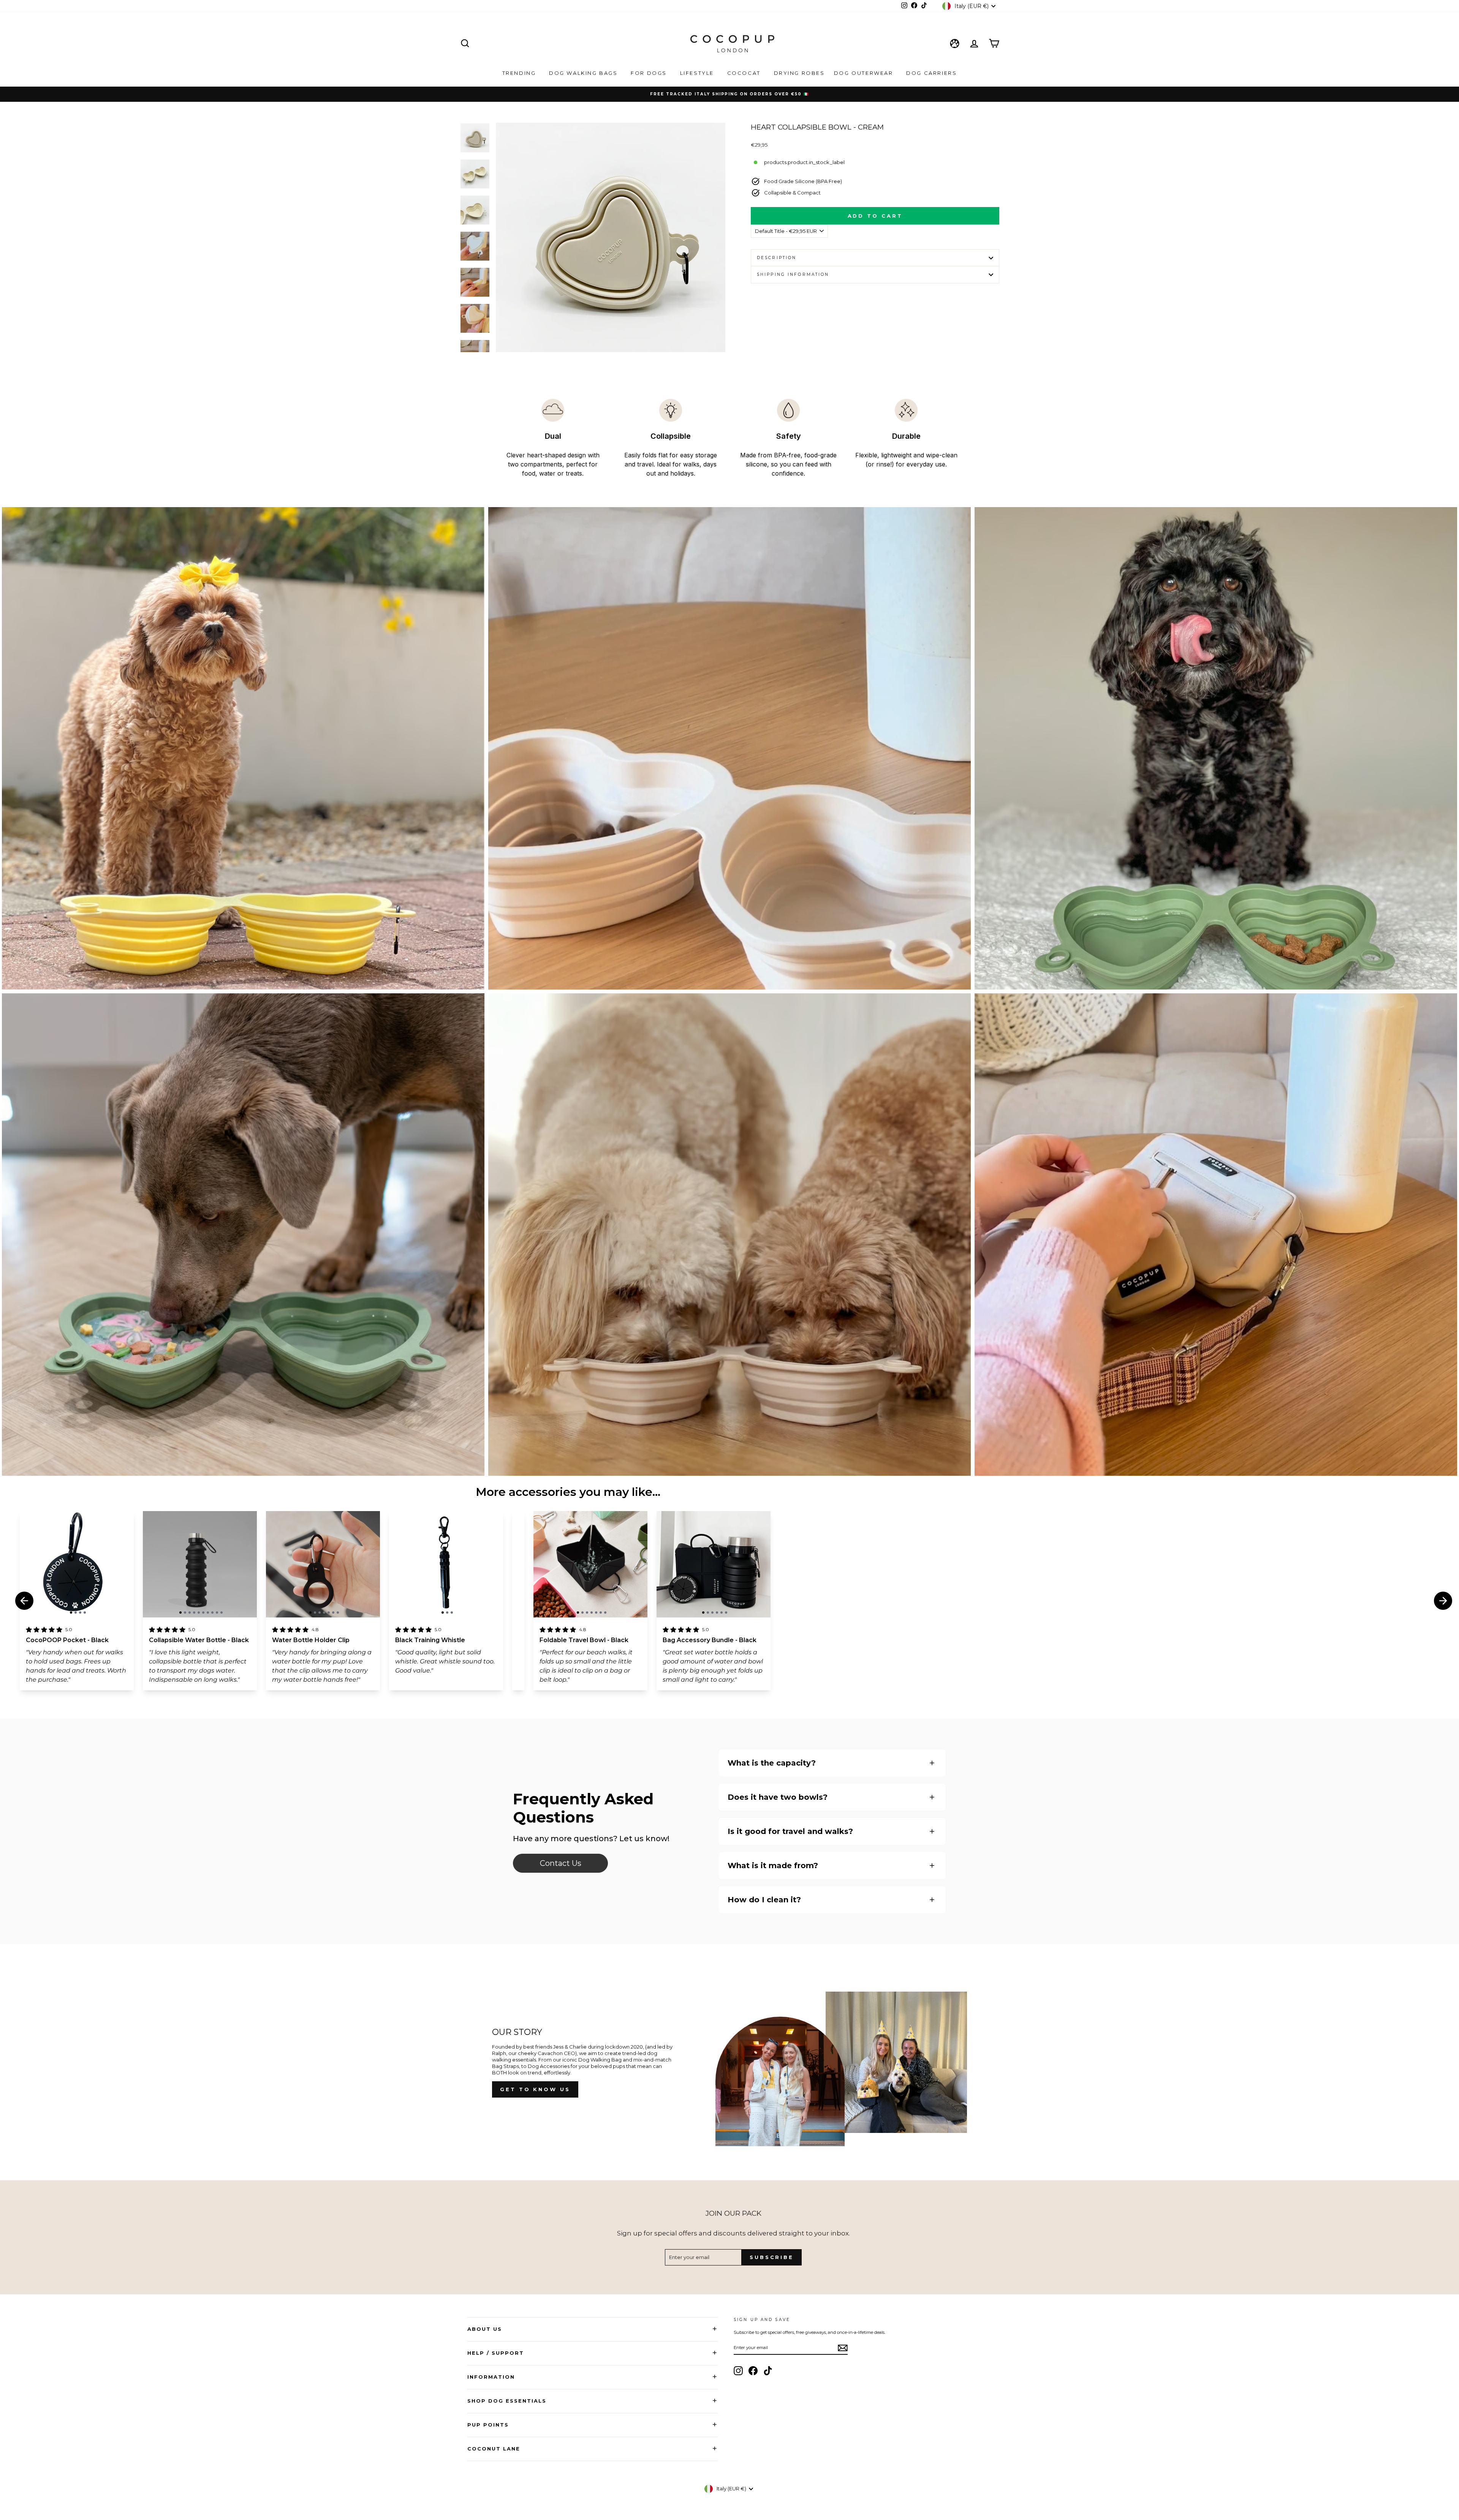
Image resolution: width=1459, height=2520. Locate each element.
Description (777, 258)
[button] (71, 1613)
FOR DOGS (650, 73)
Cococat (745, 73)
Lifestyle (698, 73)
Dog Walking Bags (584, 73)
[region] (77, 1564)
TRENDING (520, 73)
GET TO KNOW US (535, 2089)
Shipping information (793, 274)
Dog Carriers (931, 73)
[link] (560, 1863)
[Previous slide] (24, 1601)
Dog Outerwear (865, 73)
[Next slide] (1443, 1601)
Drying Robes (799, 73)
